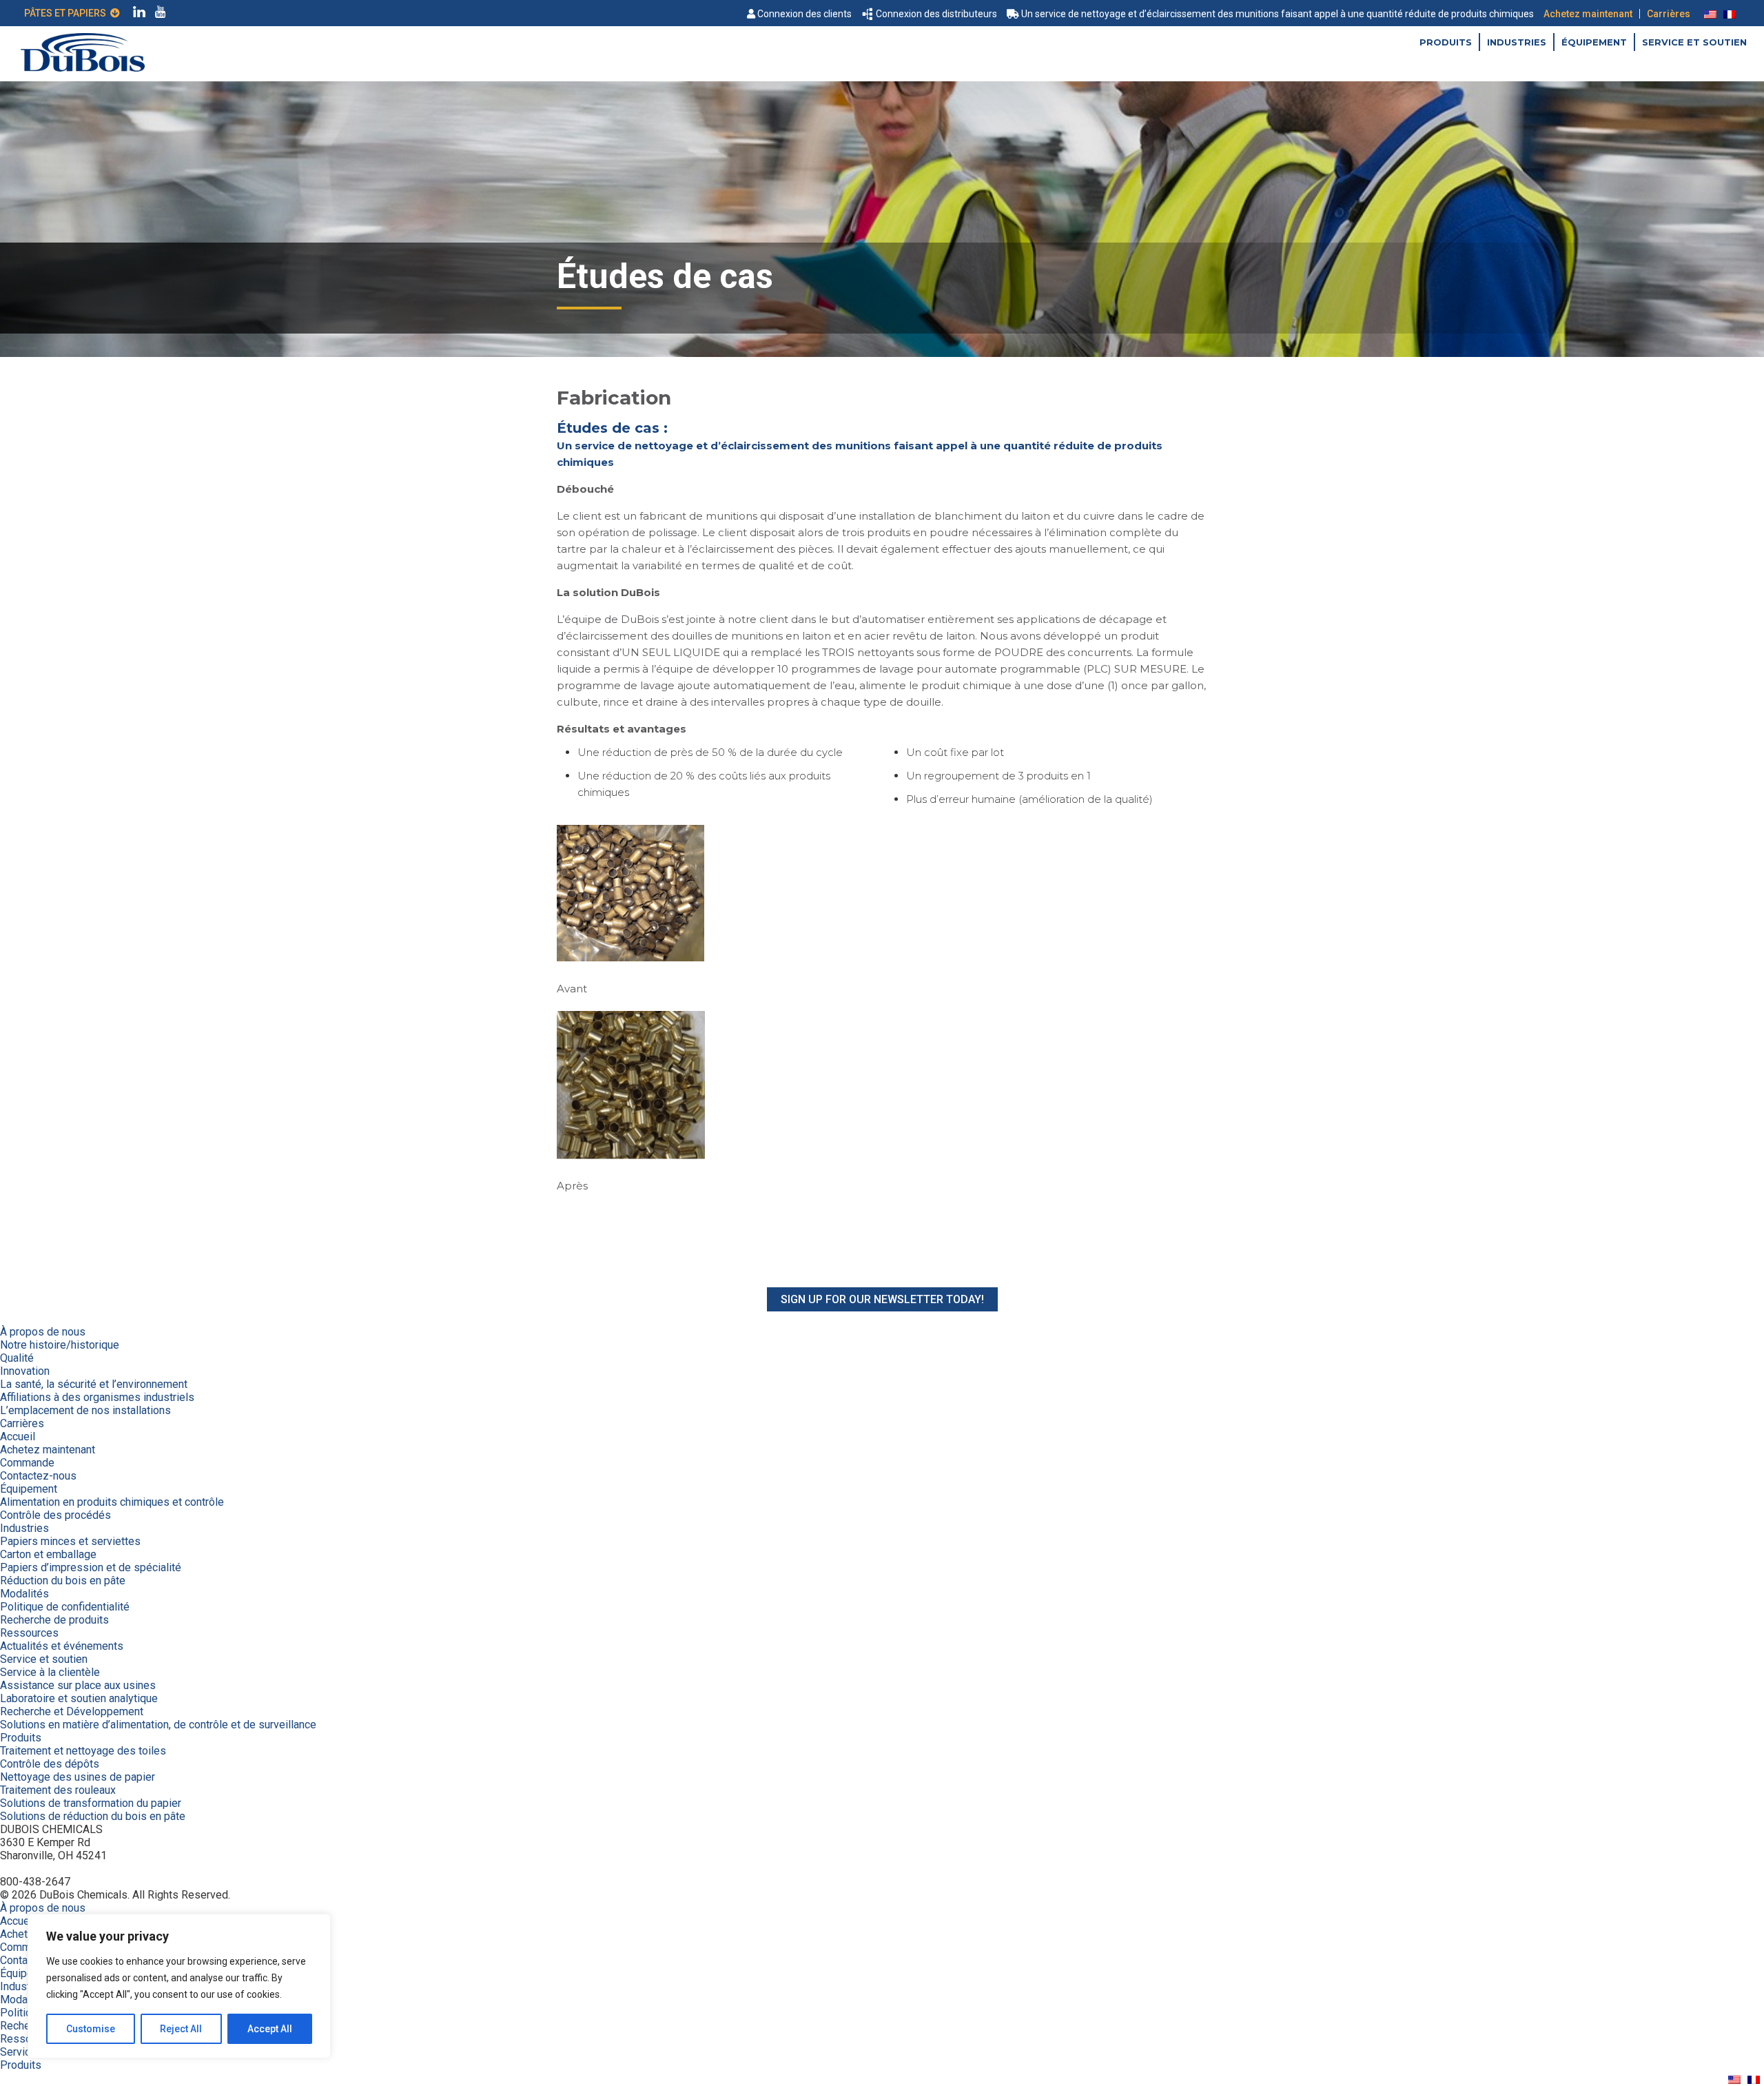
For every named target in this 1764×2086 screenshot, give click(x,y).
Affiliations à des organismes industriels (97, 1397)
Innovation (25, 1371)
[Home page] (83, 68)
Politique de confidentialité (65, 1607)
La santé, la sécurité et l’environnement (94, 1384)
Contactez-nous (38, 1476)
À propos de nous (43, 1332)
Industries (1517, 42)
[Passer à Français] (1730, 14)
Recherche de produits (54, 1620)
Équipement (1594, 42)
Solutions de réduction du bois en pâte (93, 1816)
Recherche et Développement (72, 1711)
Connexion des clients (804, 14)
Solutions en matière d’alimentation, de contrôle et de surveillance (158, 1725)
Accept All (270, 2029)
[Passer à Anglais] (1710, 14)
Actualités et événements (62, 1646)
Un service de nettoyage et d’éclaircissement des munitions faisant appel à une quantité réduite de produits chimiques (1278, 14)
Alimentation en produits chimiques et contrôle (112, 1502)
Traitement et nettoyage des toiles (83, 1751)
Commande (27, 1463)
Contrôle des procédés (55, 1515)
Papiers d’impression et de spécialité (91, 1567)
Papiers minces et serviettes (70, 1541)
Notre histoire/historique (60, 1345)
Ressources (29, 1633)
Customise (91, 2029)
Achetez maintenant (1588, 14)
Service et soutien (1694, 42)
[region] (179, 1986)
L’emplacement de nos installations (85, 1410)
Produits (1446, 42)
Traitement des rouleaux (58, 1790)
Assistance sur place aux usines (78, 1685)
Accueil (18, 1436)
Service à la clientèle (50, 1672)
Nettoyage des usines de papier (78, 1777)
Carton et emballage (48, 1554)
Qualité (17, 1358)
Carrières (1669, 14)
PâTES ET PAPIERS (67, 13)
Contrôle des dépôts (50, 1764)
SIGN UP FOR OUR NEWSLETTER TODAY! (882, 1299)
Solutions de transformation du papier (91, 1803)
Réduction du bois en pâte (63, 1581)
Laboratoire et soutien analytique (79, 1698)
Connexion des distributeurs (936, 14)
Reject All (181, 2029)
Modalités (24, 1594)
